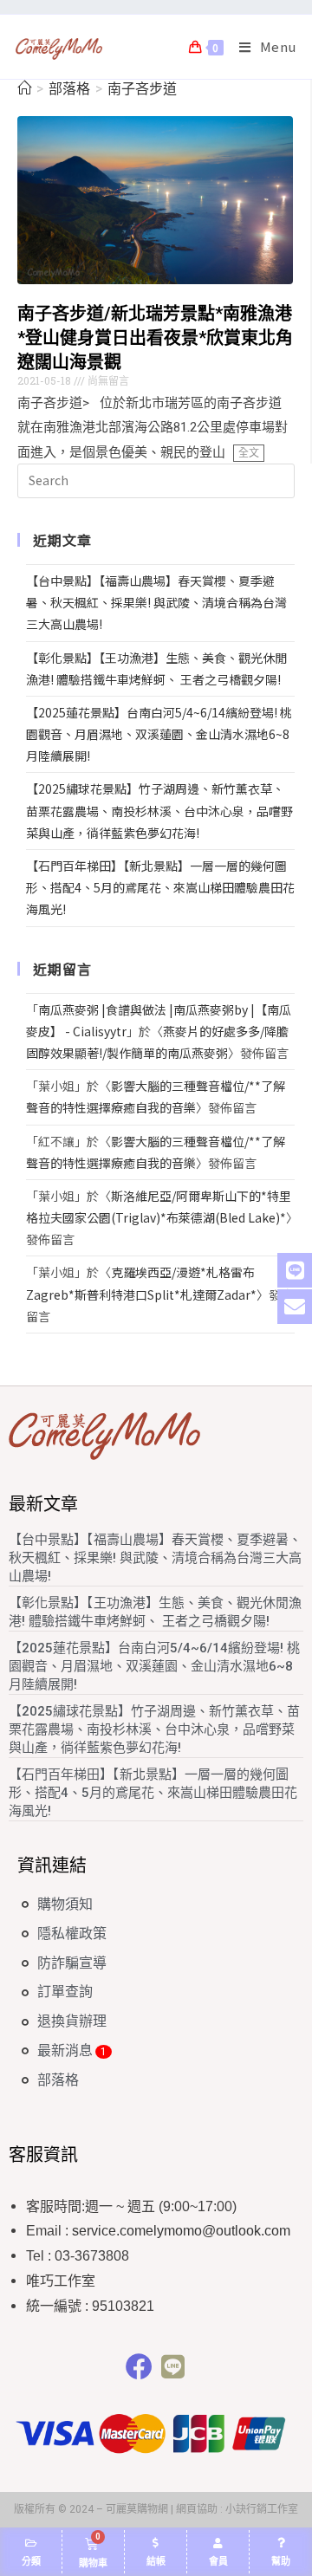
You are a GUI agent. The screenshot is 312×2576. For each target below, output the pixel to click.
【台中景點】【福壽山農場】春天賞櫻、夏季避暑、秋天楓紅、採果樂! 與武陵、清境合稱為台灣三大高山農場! (156, 602)
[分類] (31, 2543)
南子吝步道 (142, 89)
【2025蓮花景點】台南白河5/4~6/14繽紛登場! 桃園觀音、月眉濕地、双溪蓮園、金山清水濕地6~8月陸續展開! (159, 734)
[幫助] (281, 2543)
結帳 (156, 2562)
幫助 (281, 2562)
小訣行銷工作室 (262, 2509)
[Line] (173, 2367)
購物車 (93, 2563)
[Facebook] (139, 2367)
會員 (218, 2562)
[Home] (24, 89)
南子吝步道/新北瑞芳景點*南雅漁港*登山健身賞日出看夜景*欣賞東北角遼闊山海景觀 (155, 338)
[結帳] (156, 2543)
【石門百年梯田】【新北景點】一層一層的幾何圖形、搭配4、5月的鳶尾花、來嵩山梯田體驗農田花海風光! (160, 887)
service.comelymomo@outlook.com (181, 2231)
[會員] (218, 2543)
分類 (31, 2562)
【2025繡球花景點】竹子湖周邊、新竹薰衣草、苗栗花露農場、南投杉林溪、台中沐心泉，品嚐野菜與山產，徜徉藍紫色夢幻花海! (159, 810)
